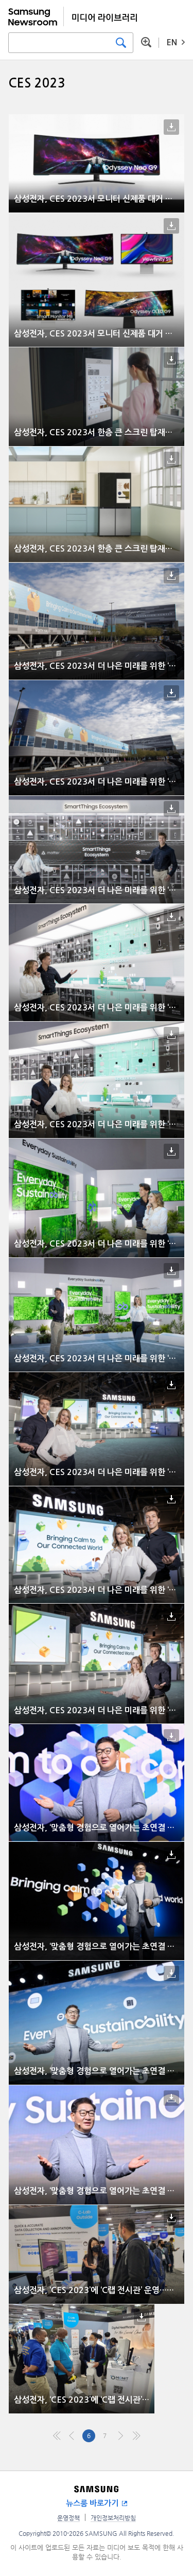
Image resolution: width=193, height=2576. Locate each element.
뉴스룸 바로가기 (92, 2503)
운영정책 (68, 2518)
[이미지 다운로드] (171, 127)
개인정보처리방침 (113, 2518)
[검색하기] (121, 43)
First (57, 2436)
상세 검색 (146, 42)
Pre (73, 2436)
